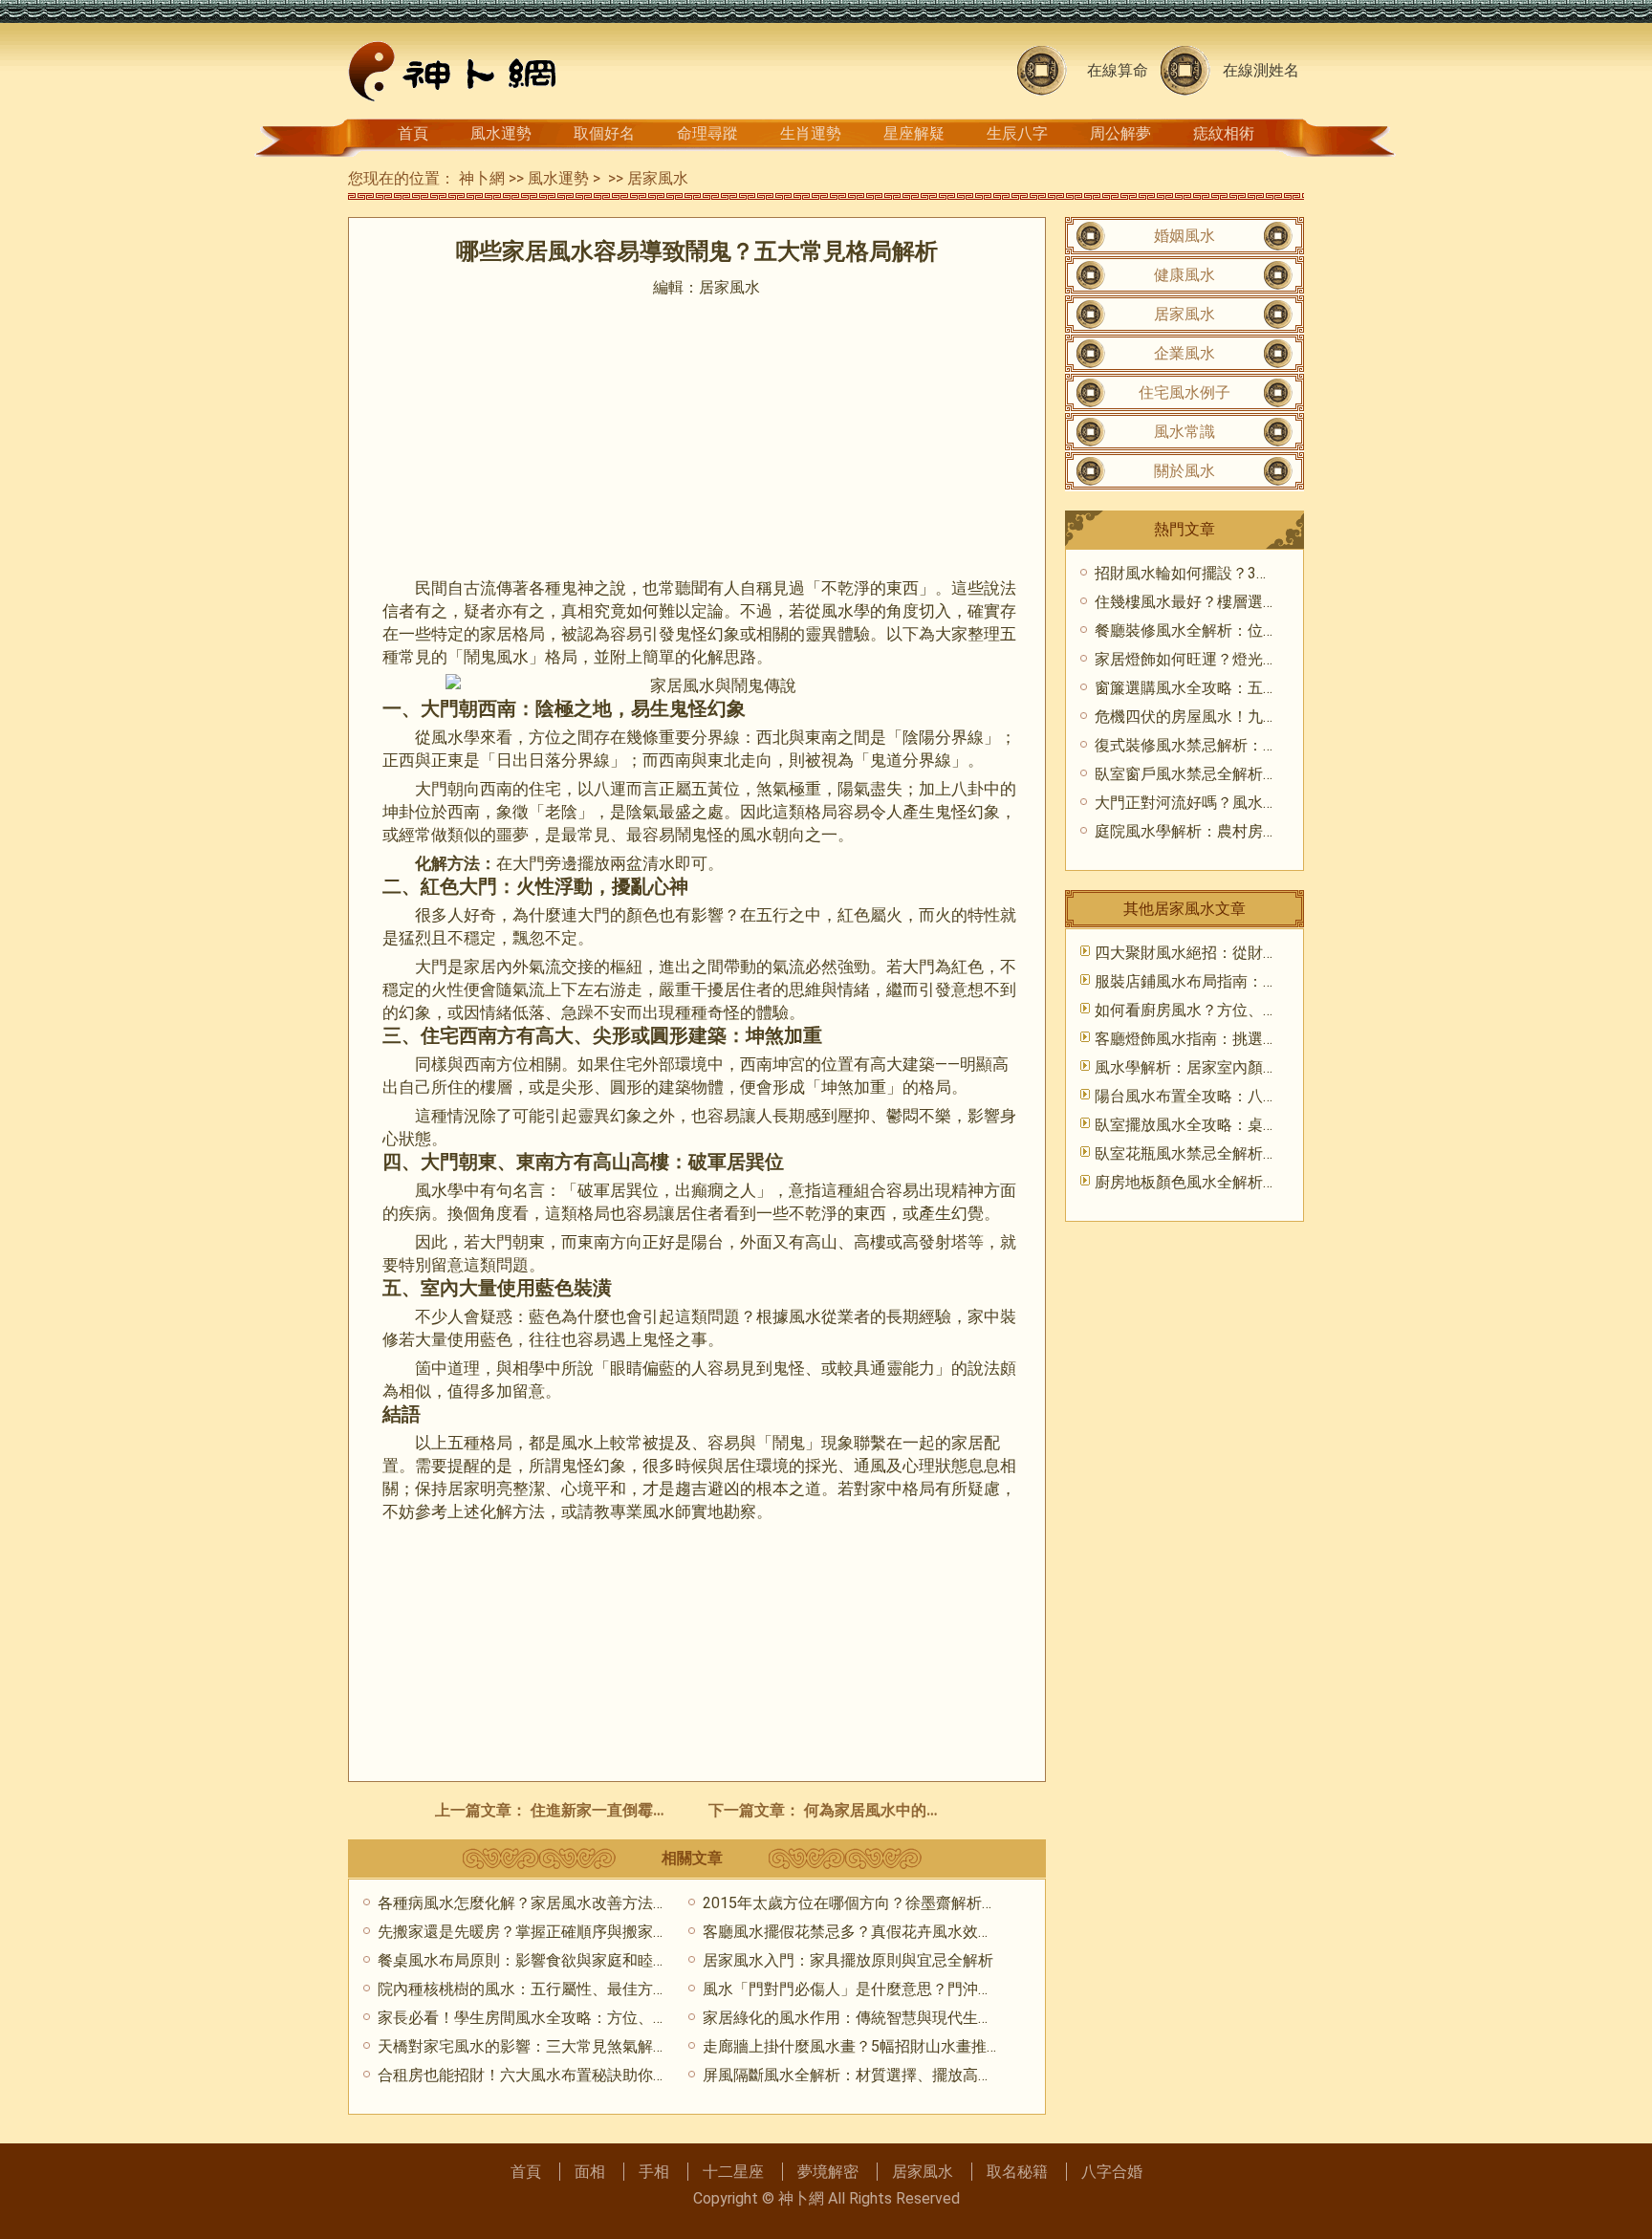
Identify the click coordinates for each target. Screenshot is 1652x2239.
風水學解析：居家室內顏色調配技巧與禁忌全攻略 (1263, 1067)
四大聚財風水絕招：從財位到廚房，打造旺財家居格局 (1278, 953)
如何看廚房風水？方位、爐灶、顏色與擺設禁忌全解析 (1278, 1010)
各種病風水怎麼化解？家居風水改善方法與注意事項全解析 (576, 1903)
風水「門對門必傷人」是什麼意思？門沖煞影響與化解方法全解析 (924, 1989)
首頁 (413, 133)
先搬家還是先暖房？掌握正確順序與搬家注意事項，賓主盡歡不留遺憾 (615, 1932)
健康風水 (1185, 275)
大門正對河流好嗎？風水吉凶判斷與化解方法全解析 (1271, 803)
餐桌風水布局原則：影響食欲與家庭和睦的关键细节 (554, 1960)
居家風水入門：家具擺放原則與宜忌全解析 (848, 1960)
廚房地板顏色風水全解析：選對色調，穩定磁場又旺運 (1278, 1182)
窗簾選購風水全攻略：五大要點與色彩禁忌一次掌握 (1271, 688)
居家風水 (658, 178)
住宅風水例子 (1185, 392)
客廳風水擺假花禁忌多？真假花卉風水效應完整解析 (879, 1932)
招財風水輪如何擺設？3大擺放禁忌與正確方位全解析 (1275, 573)
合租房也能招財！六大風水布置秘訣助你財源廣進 (546, 2075)
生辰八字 (1017, 133)
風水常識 (1185, 432)
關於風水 (1185, 471)
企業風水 (1185, 353)
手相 (654, 2172)
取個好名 (604, 133)
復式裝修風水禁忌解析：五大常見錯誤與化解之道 (1263, 745)
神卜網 (482, 178)
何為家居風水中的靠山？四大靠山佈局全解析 (957, 1810)
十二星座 (733, 2172)
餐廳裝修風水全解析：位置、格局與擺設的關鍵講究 (1271, 630)
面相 (590, 2172)
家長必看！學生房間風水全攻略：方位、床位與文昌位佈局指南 (592, 2018)
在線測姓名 (1261, 70)
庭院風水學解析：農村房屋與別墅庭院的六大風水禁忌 (1278, 831)
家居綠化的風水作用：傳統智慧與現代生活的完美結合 (886, 2018)
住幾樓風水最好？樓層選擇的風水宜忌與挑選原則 (1263, 602)
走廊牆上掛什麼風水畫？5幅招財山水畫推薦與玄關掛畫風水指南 (921, 2046)
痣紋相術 (1224, 133)
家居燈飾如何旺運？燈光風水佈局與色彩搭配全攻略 (1271, 659)
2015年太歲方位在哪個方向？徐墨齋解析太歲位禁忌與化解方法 (919, 1903)
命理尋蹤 (707, 133)
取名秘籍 (1017, 2172)
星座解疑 (914, 133)
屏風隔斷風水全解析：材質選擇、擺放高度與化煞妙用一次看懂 (917, 2075)
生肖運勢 (811, 133)
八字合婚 (1112, 2172)
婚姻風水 (1185, 236)
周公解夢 (1120, 133)
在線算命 (1118, 70)
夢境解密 (828, 2172)
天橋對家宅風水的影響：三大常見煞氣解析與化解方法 (561, 2046)
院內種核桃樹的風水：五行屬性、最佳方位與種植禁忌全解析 (584, 1989)
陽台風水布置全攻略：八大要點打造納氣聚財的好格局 (1278, 1096)
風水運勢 (501, 133)
